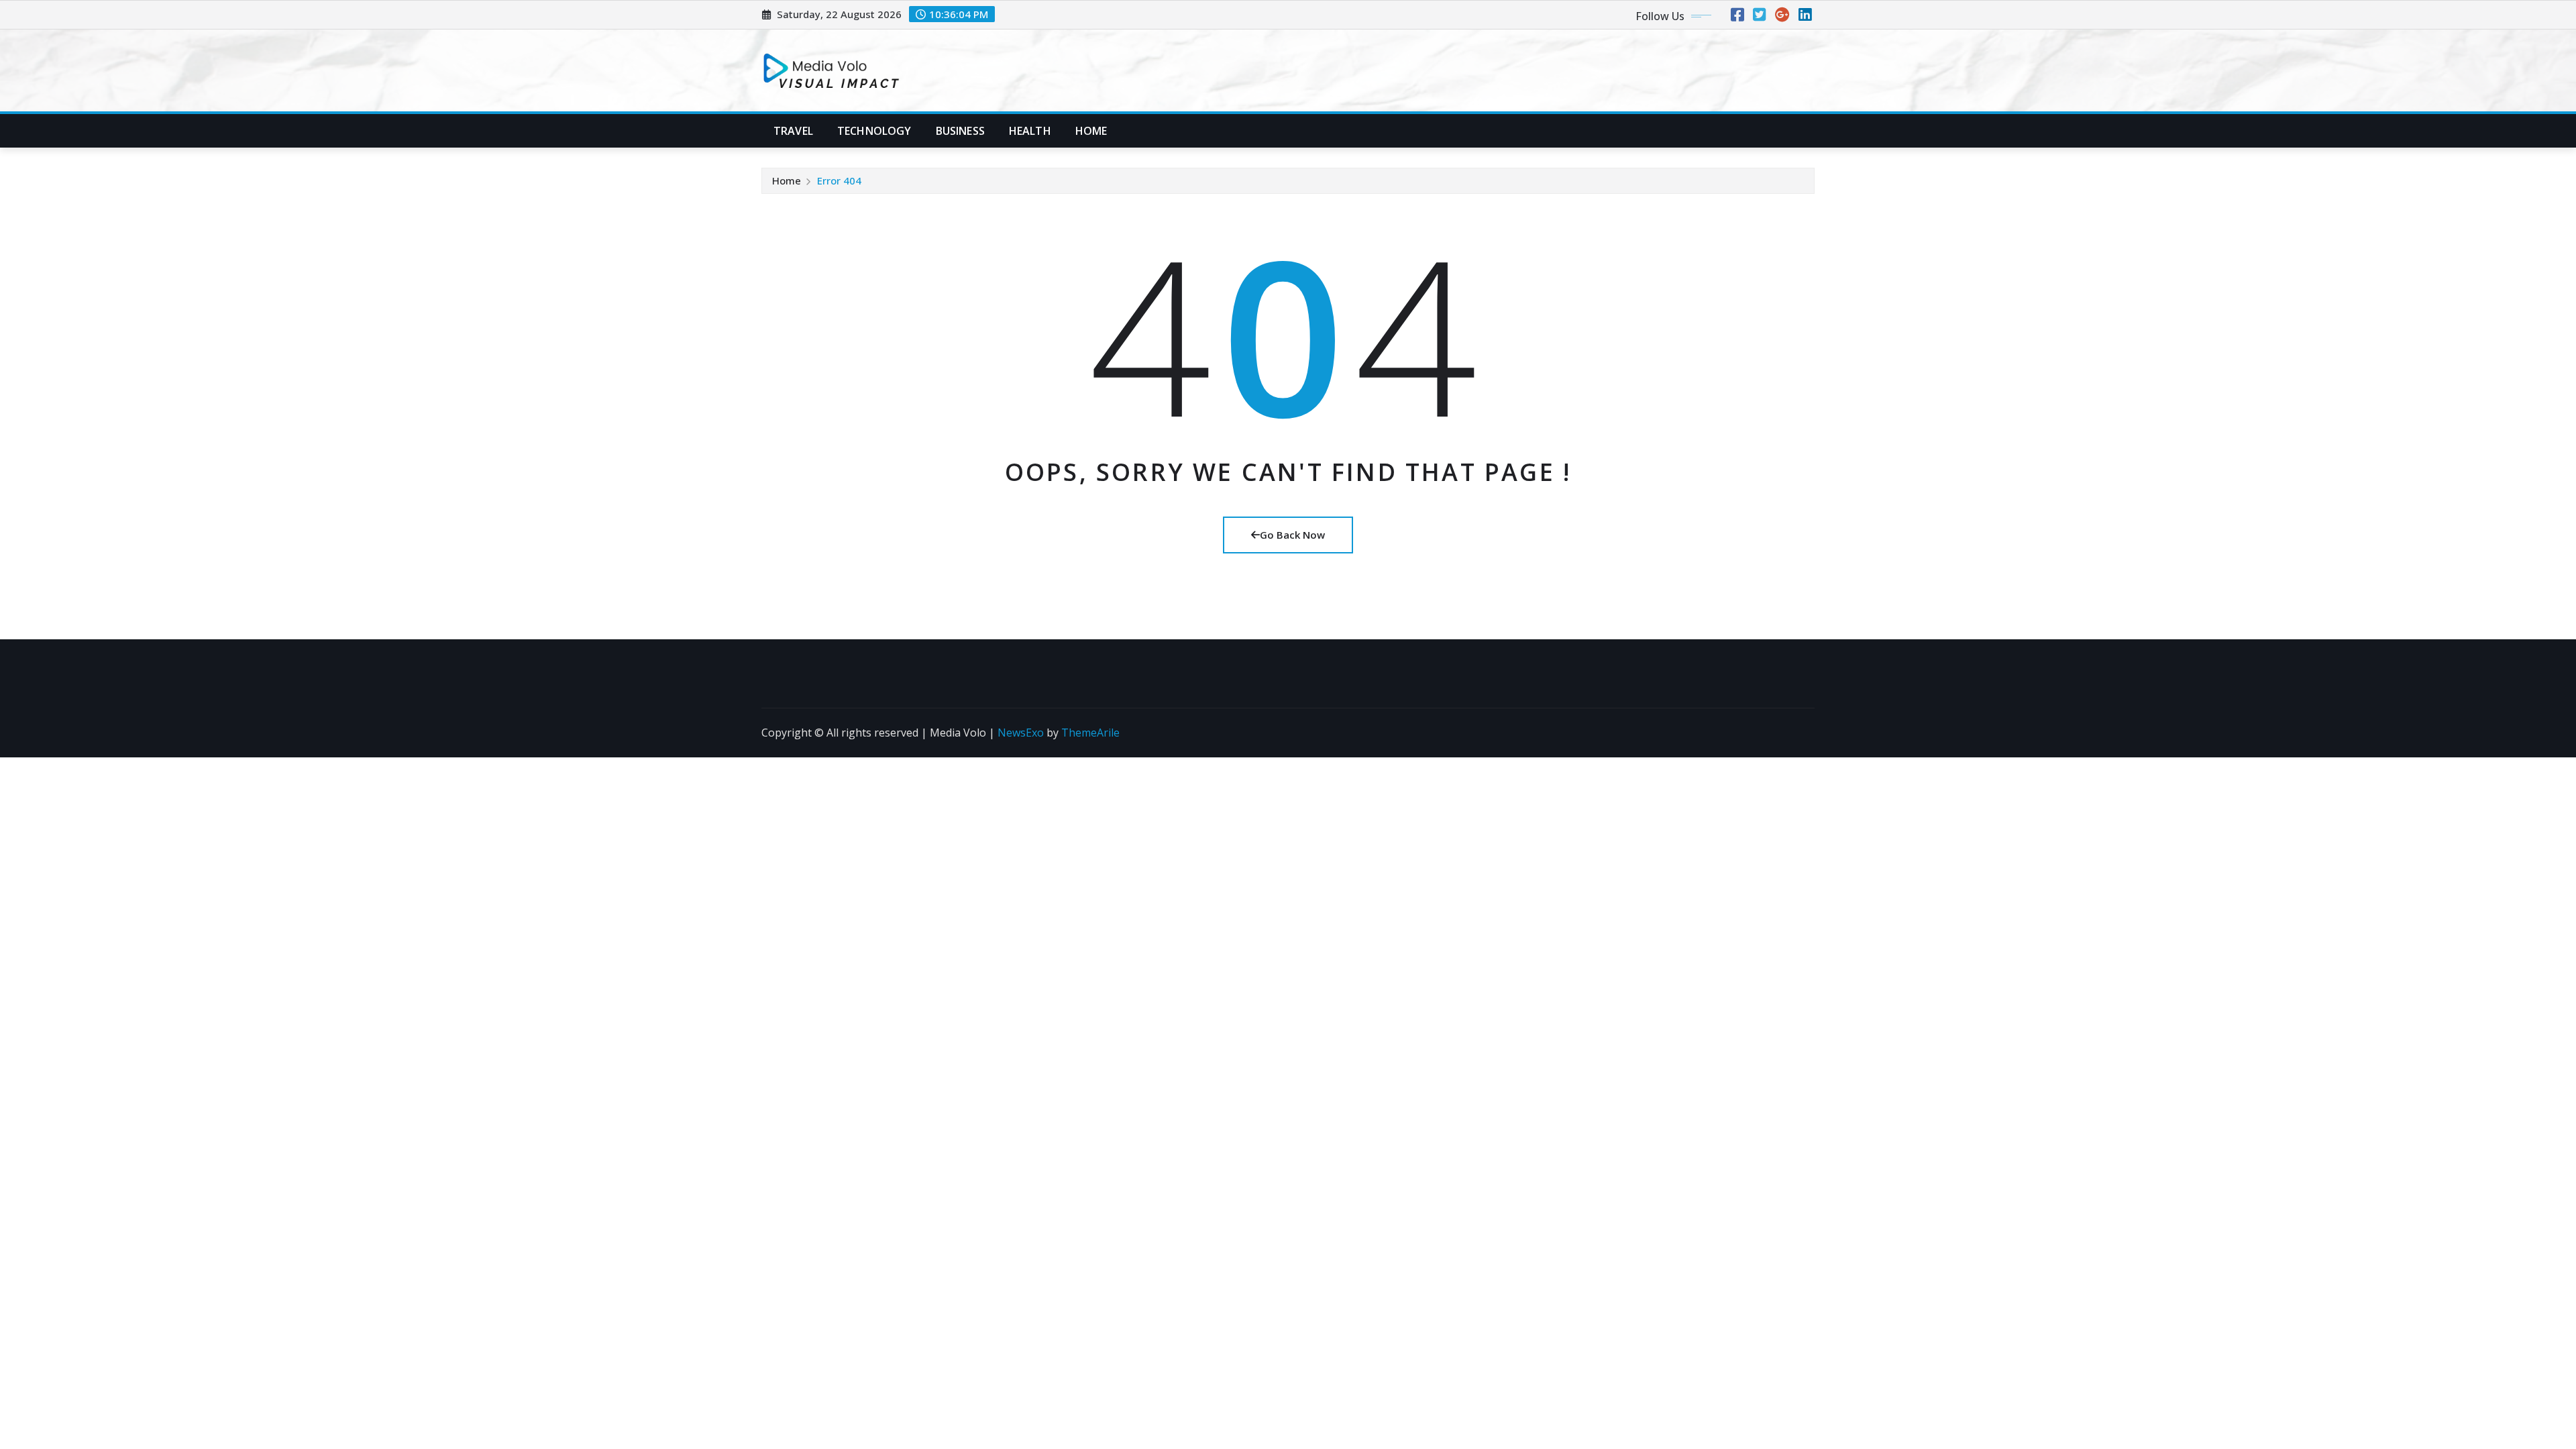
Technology (874, 131)
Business (960, 131)
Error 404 (839, 180)
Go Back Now (1292, 535)
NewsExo (1021, 733)
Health (1030, 131)
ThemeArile (1090, 733)
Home (1091, 131)
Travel (793, 131)
